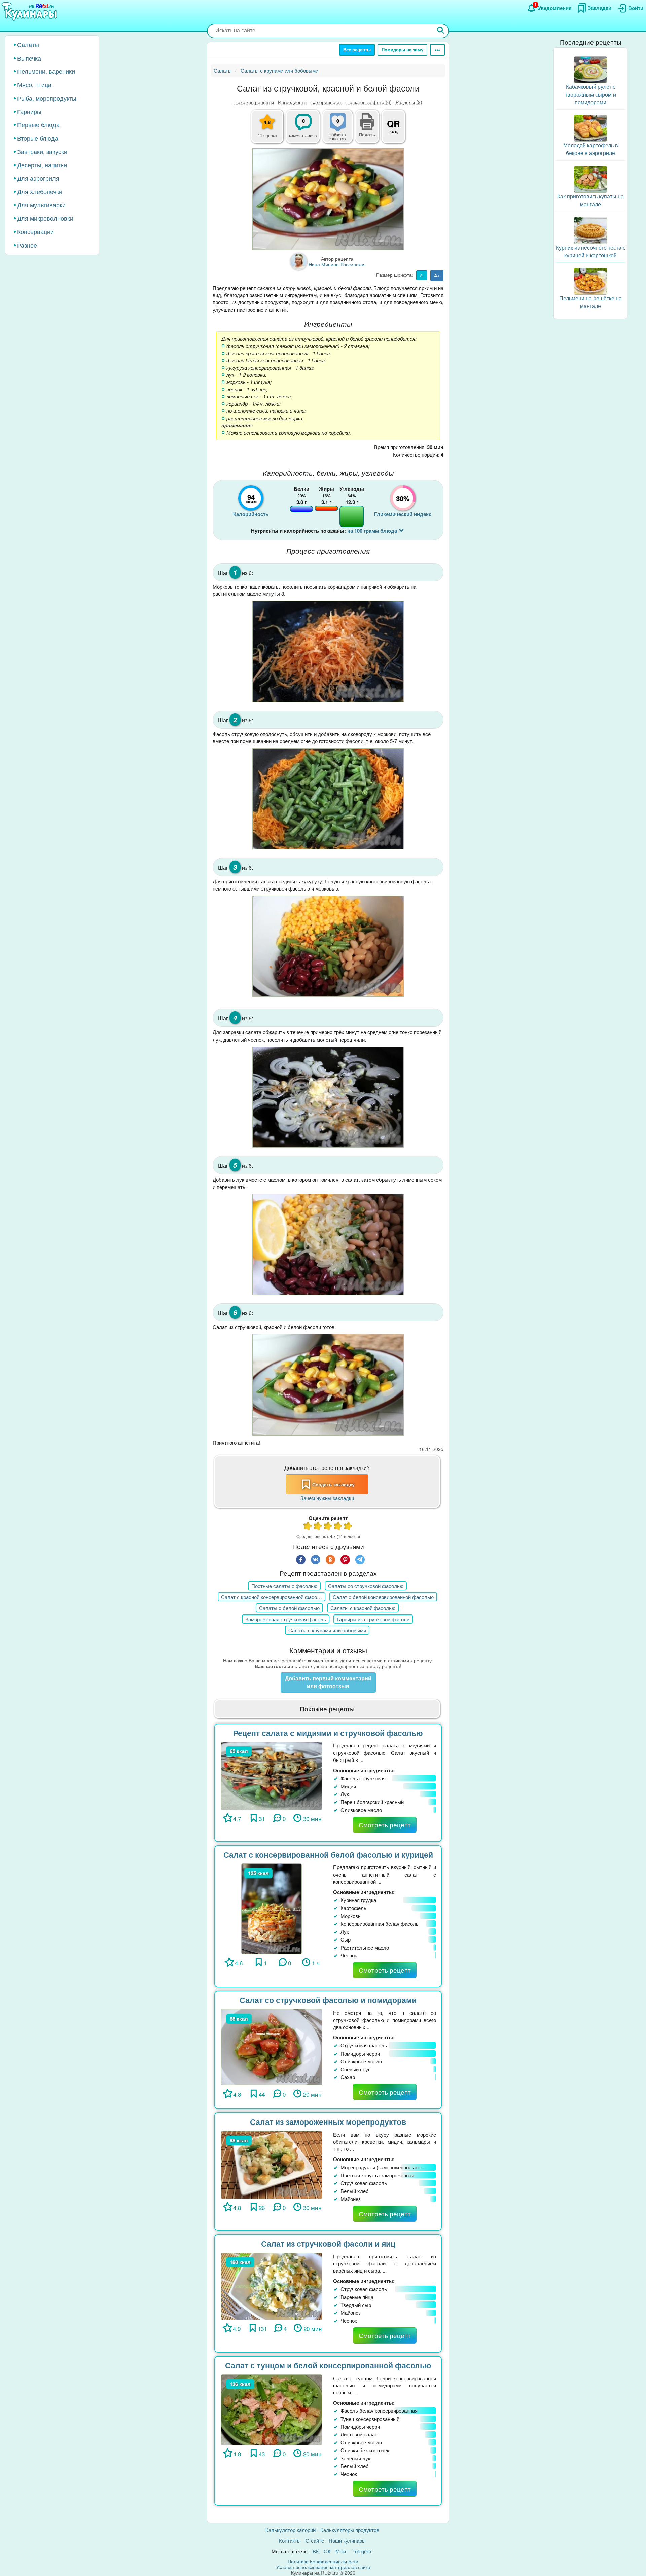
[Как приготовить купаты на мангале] (590, 178)
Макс (342, 2551)
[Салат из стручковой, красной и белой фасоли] (328, 199)
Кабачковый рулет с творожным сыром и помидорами (590, 94)
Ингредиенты (293, 102)
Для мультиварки (41, 205)
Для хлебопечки (40, 191)
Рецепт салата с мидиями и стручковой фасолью (328, 1733)
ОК (327, 2551)
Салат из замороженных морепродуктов (328, 2122)
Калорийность (327, 102)
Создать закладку (333, 1484)
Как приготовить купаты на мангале (590, 200)
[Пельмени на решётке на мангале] (590, 280)
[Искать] (441, 31)
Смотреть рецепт (385, 1825)
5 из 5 (348, 1527)
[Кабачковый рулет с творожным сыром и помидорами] (590, 69)
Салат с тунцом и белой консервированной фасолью (328, 2365)
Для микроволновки (45, 218)
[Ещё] (437, 50)
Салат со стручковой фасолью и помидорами (328, 2000)
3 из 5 (328, 1527)
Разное (27, 245)
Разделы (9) (409, 102)
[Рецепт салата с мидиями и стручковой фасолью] (272, 1775)
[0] (342, 130)
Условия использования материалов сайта (323, 2567)
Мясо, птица (34, 84)
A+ (437, 275)
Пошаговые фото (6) (369, 102)
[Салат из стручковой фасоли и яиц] (272, 2285)
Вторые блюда (38, 138)
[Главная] (30, 12)
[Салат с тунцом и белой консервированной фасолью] (272, 2409)
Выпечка (29, 58)
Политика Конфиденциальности (323, 2561)
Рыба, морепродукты (47, 98)
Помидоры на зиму (402, 50)
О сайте (315, 2541)
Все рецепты (357, 50)
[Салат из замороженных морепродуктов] (272, 2164)
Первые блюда (38, 124)
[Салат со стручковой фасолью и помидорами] (272, 2046)
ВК (316, 2551)
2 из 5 (318, 1527)
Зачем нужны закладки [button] (327, 1498)
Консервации (35, 231)
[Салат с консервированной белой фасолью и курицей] (272, 1908)
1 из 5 (308, 1527)
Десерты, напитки (42, 165)
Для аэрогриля (38, 178)
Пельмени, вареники (46, 71)
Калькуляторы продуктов (350, 2530)
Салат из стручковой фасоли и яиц (328, 2243)
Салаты (28, 44)
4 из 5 (338, 1527)
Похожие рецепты (254, 102)
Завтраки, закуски (42, 151)
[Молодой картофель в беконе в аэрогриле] (590, 127)
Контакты (290, 2541)
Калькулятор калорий (291, 2530)
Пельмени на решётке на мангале (590, 302)
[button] (367, 134)
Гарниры (29, 111)
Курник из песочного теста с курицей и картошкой (591, 251)
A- (422, 275)
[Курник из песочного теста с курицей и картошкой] (590, 230)
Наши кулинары (347, 2541)
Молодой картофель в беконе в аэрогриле (591, 149)
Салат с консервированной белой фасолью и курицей (328, 1855)
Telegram (363, 2551)
